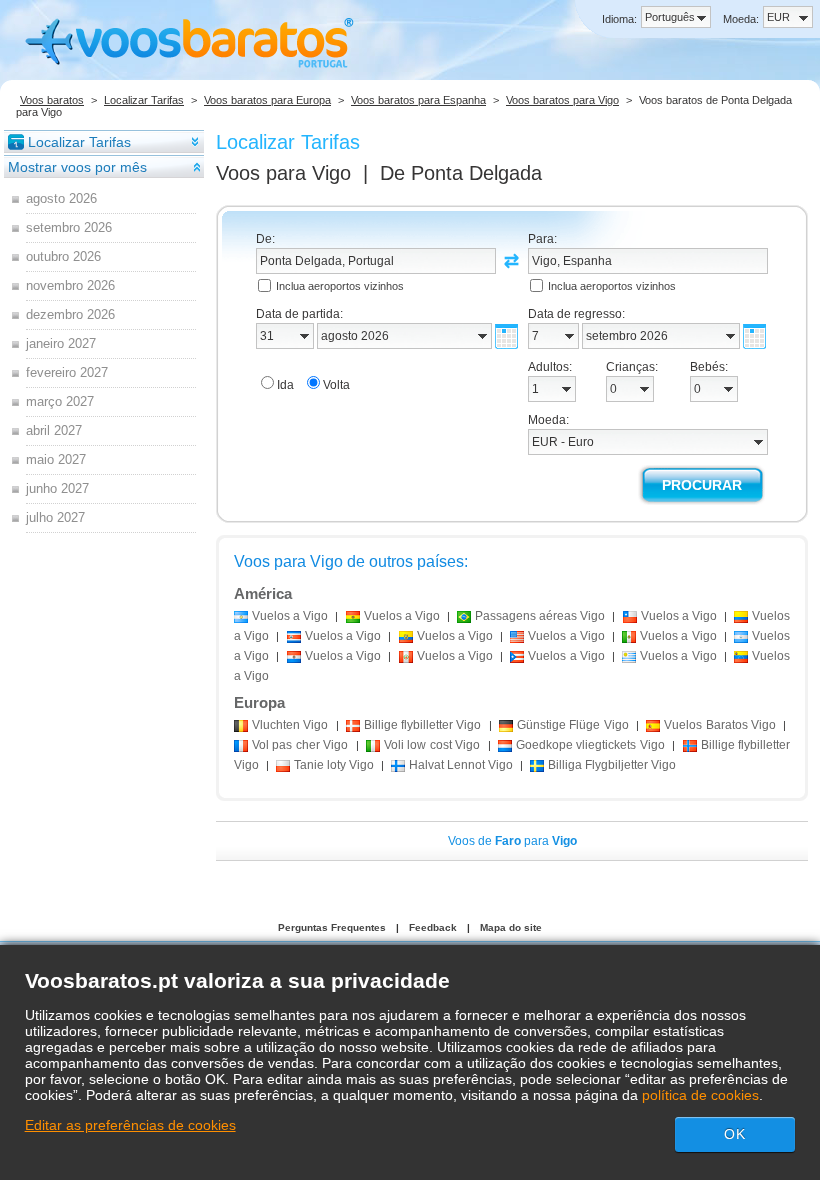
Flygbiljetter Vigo (612, 765)
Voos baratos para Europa (267, 100)
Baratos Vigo (720, 725)
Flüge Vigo (573, 725)
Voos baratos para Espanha (418, 100)
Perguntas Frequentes (332, 927)
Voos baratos (52, 100)
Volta (336, 385)
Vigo (290, 725)
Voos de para (512, 841)
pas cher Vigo (300, 745)
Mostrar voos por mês (77, 167)
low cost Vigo (432, 745)
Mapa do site (511, 927)
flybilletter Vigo (423, 725)
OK (735, 1134)
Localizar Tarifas (144, 100)
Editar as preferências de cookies (130, 1125)
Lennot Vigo (461, 765)
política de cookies (700, 1095)
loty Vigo (334, 765)
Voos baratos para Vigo (562, 100)
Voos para (283, 173)
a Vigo (290, 616)
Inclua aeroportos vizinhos (340, 286)
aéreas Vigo (540, 616)
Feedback (433, 927)
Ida (285, 385)
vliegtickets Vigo (590, 745)
